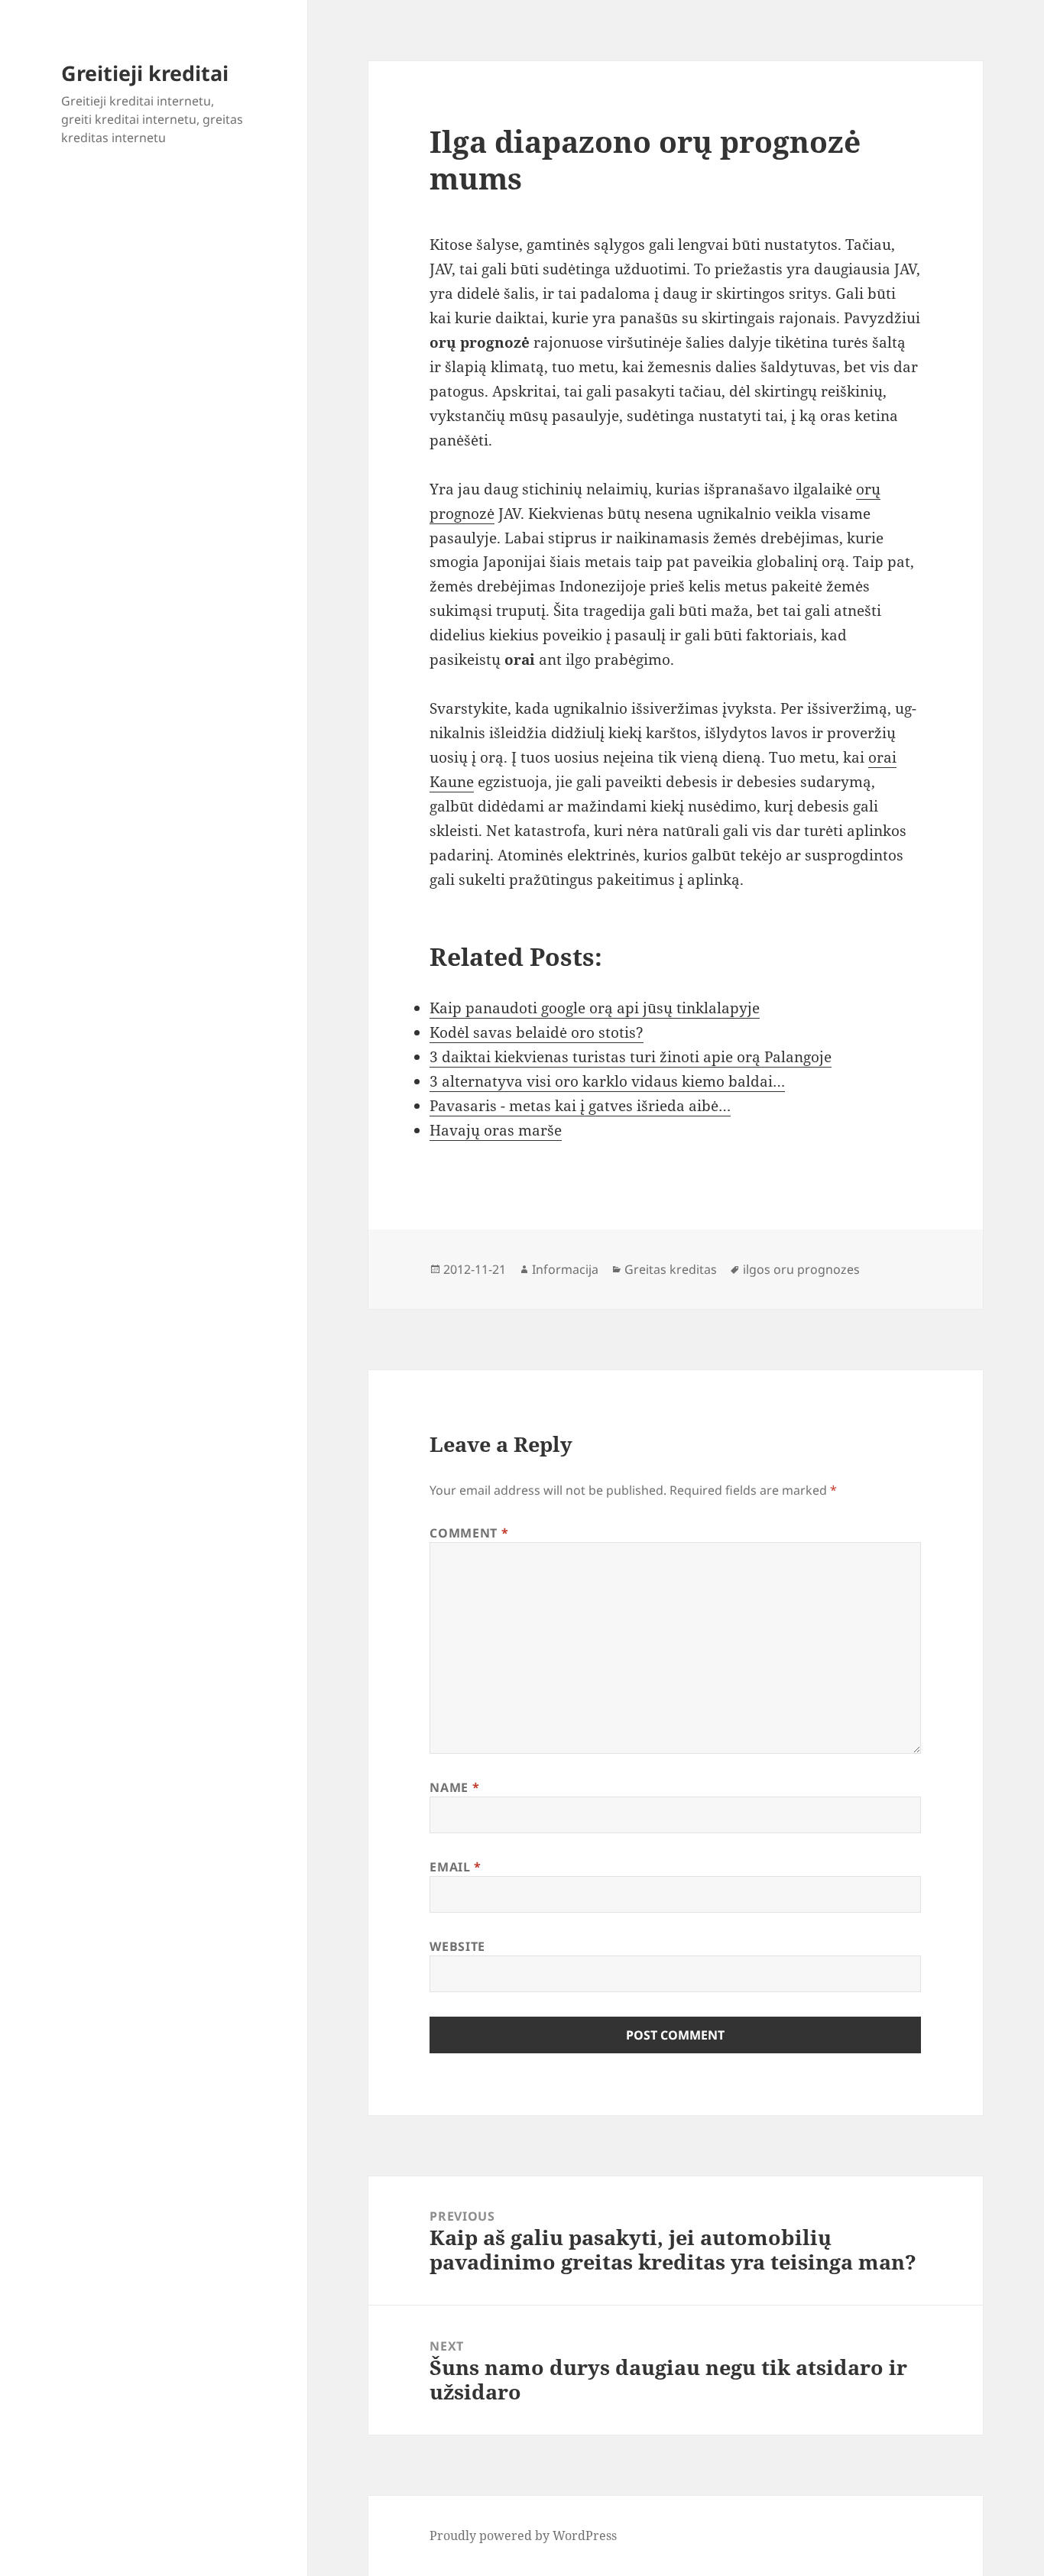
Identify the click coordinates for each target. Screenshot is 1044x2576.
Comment (469, 1533)
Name (454, 1787)
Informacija (565, 1269)
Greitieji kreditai (145, 73)
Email (455, 1867)
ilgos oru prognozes (801, 1269)
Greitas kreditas (671, 1269)
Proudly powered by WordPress (523, 2535)
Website (457, 1946)
